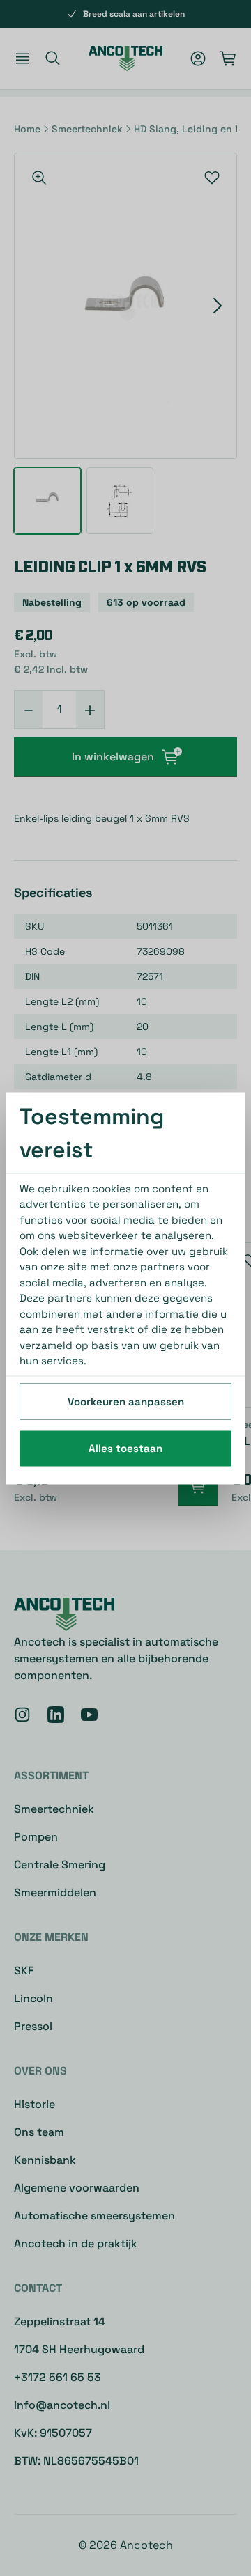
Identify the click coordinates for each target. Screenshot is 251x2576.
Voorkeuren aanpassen (126, 1401)
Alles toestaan (125, 1448)
